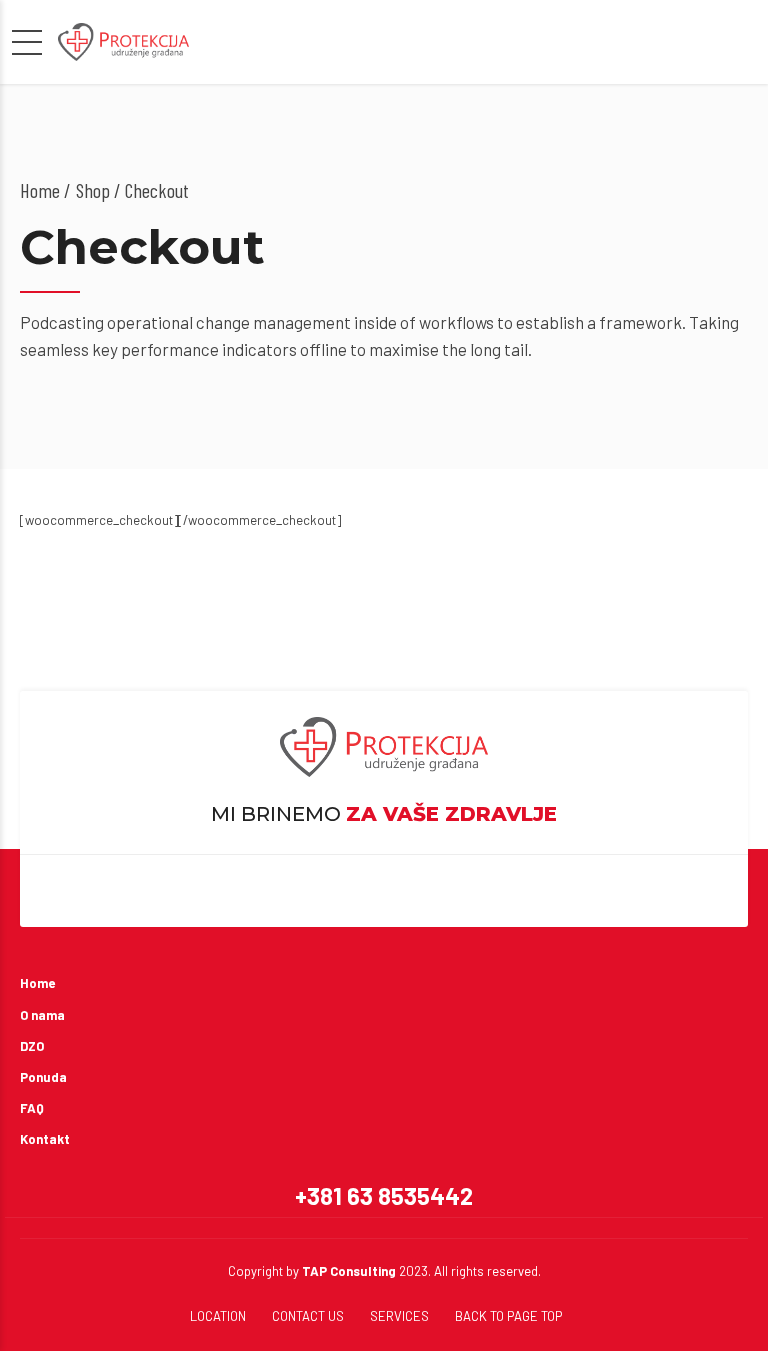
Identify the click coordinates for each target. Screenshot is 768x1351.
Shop (93, 190)
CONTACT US (308, 1316)
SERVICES (399, 1316)
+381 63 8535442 (384, 1195)
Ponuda (43, 1077)
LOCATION (218, 1316)
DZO (32, 1046)
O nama (42, 1015)
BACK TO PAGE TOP (508, 1316)
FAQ (32, 1108)
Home (40, 190)
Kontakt (45, 1139)
